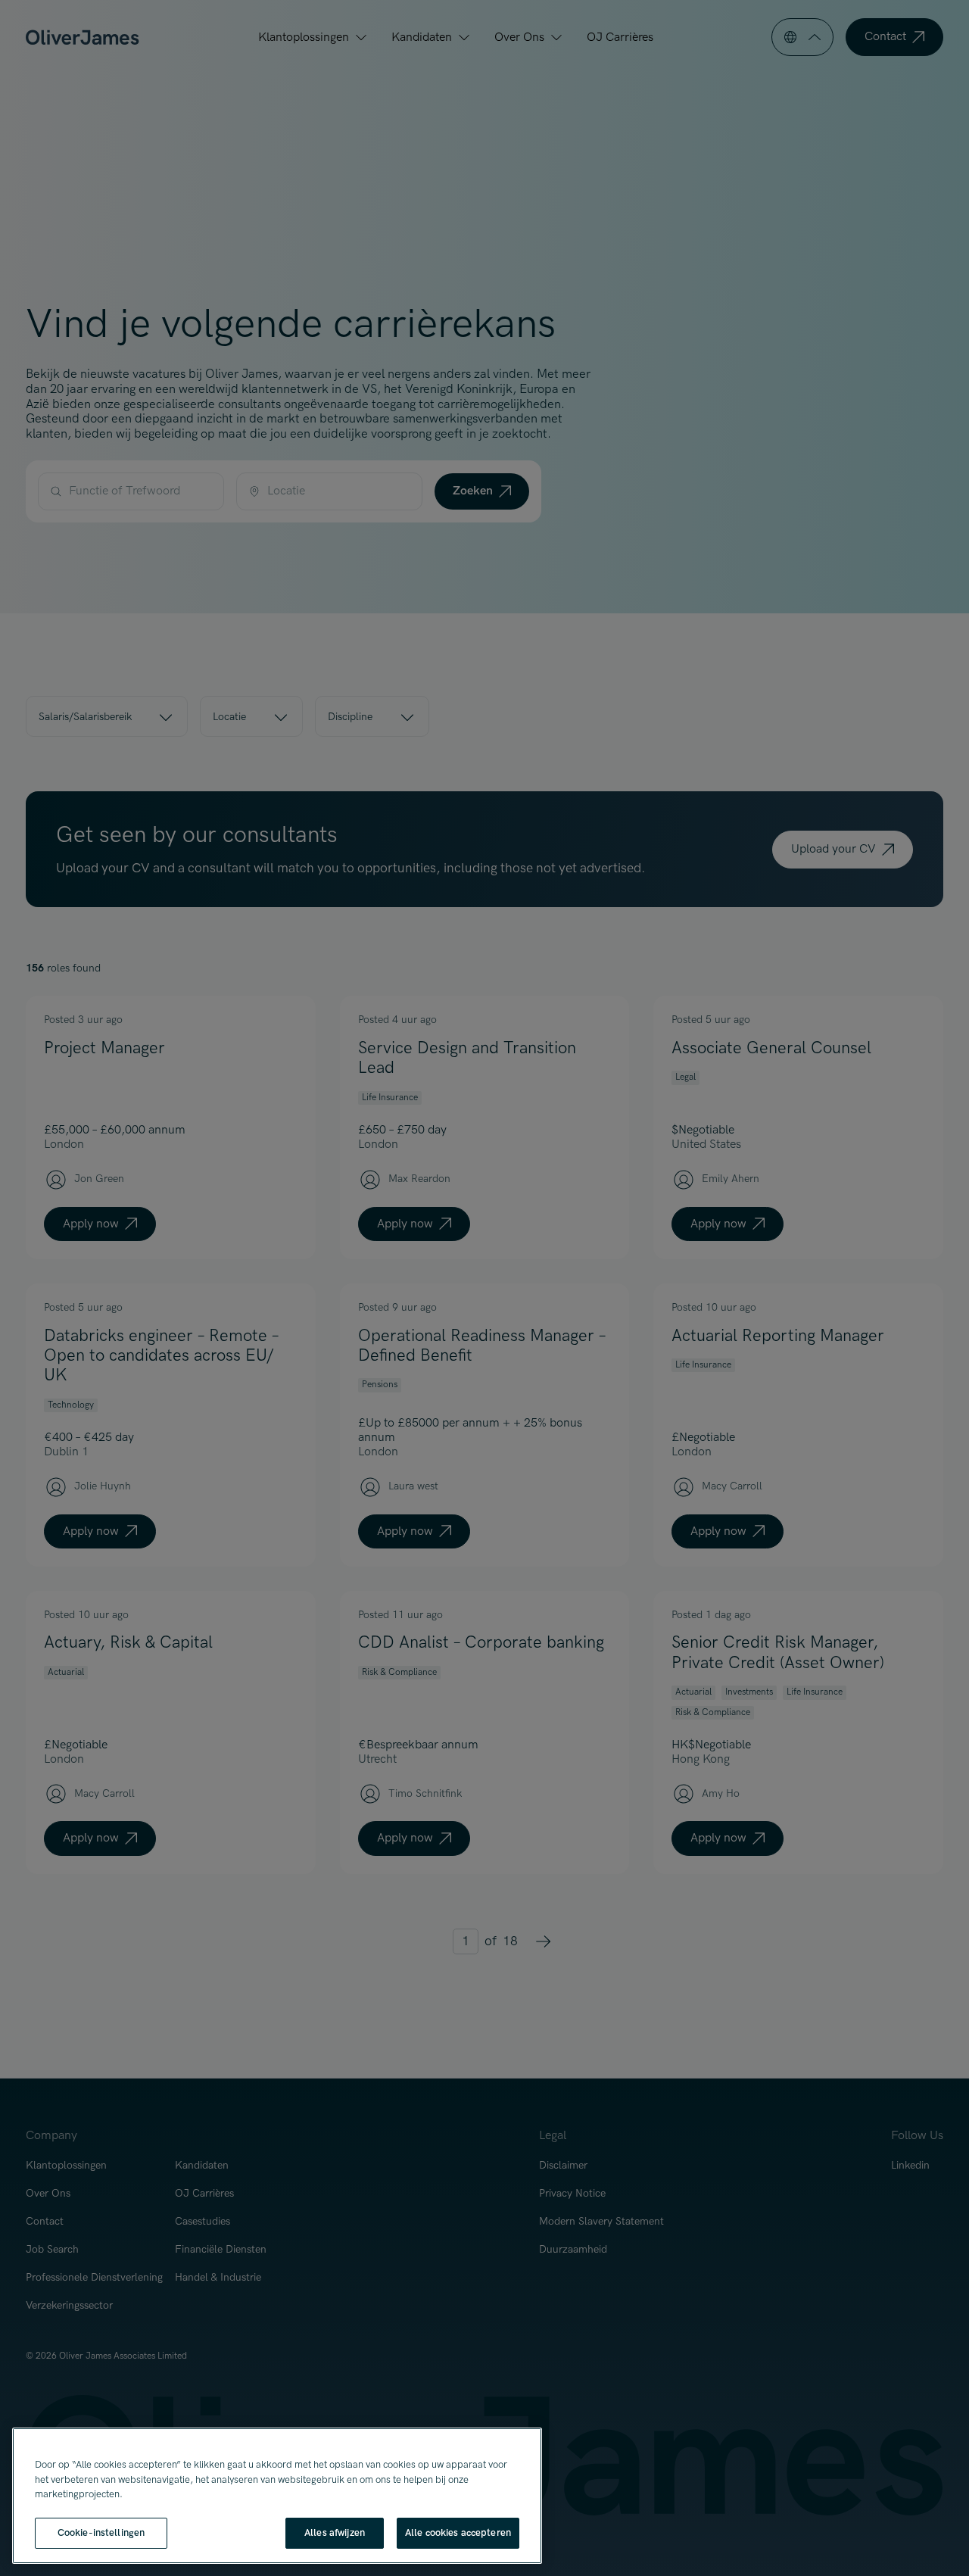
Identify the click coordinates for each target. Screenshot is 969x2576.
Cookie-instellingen (101, 2532)
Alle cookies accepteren (458, 2532)
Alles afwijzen (335, 2532)
